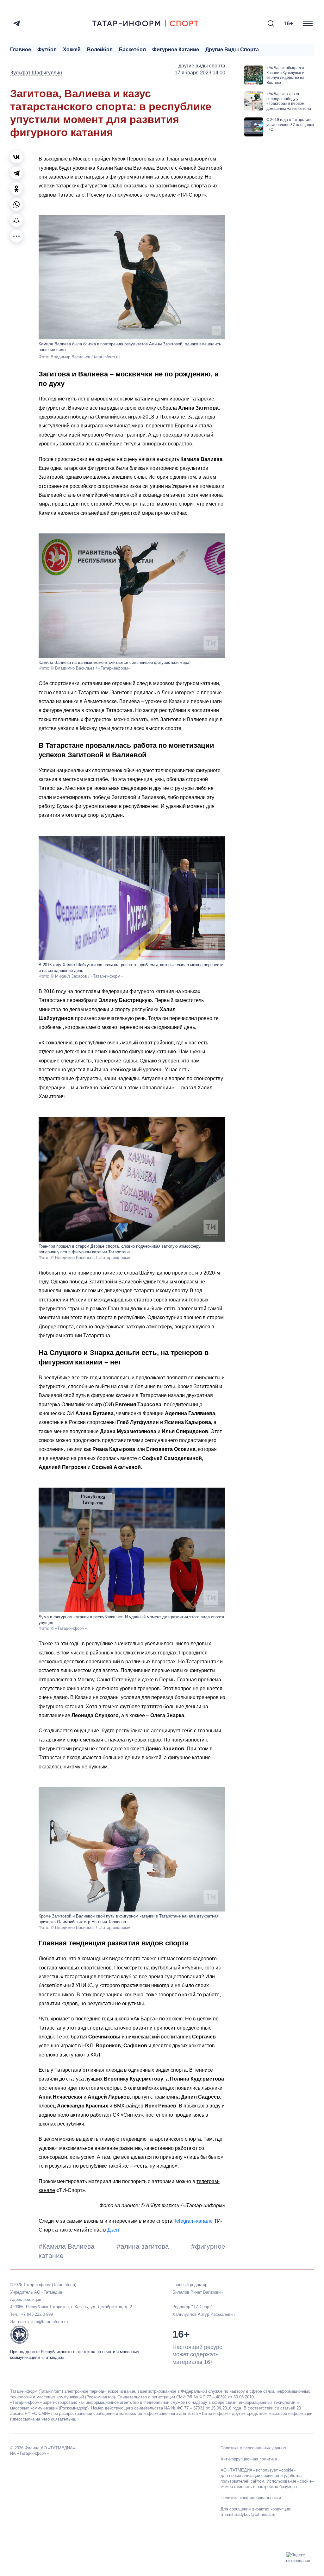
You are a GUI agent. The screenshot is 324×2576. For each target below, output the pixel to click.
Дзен (113, 2230)
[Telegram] (17, 23)
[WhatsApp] (16, 205)
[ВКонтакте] (16, 157)
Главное (21, 50)
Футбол (47, 50)
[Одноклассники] (16, 189)
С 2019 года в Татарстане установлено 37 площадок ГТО (290, 125)
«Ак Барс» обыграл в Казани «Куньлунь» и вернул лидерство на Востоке (285, 75)
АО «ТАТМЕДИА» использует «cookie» (258, 2470)
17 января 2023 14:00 (200, 73)
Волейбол (100, 50)
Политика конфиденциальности (251, 2498)
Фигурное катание (176, 50)
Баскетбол (132, 50)
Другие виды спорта (232, 50)
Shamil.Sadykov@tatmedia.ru (248, 2514)
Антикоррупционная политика (249, 2459)
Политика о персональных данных (253, 2448)
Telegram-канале (193, 2221)
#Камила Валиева (68, 2246)
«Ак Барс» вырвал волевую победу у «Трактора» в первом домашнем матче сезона (289, 101)
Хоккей (72, 50)
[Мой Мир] (16, 220)
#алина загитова (144, 2246)
